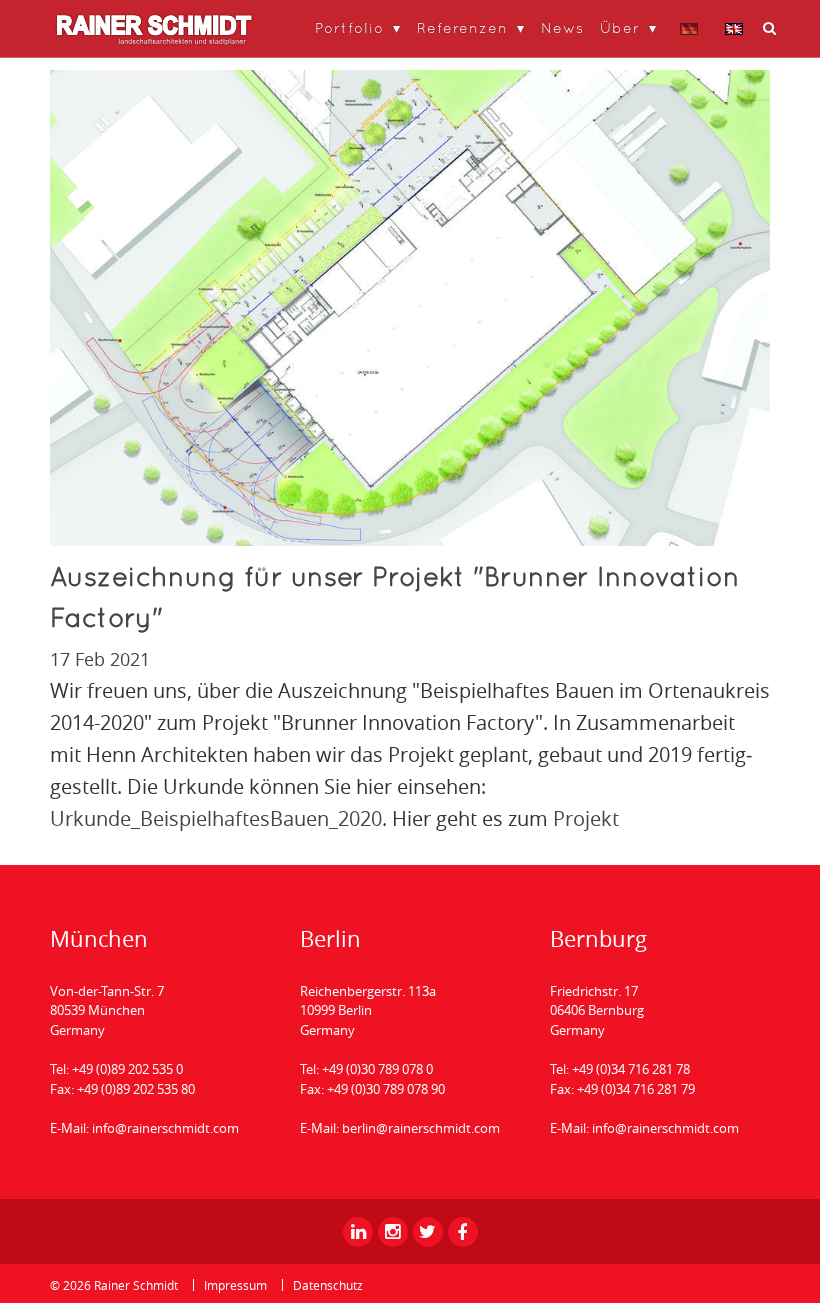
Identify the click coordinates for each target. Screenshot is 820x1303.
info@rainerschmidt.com (165, 1128)
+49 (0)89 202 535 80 (136, 1089)
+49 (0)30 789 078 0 (377, 1069)
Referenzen (462, 27)
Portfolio (349, 27)
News (562, 27)
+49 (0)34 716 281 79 (636, 1089)
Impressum (235, 1285)
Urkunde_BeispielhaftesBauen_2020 (216, 818)
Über (620, 27)
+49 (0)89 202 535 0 (127, 1069)
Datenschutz (328, 1285)
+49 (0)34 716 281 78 (631, 1069)
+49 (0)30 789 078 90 (386, 1089)
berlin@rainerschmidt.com (421, 1128)
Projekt (586, 818)
